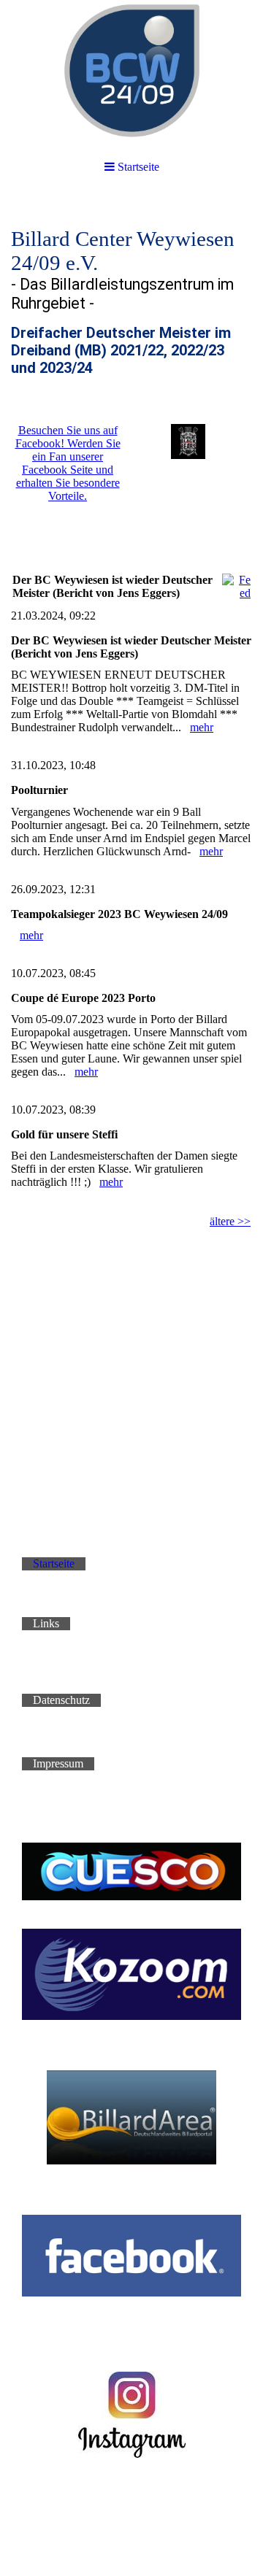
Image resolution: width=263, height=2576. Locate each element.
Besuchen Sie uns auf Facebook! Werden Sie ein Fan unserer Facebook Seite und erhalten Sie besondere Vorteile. (68, 463)
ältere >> (230, 1221)
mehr (202, 727)
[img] (131, 73)
